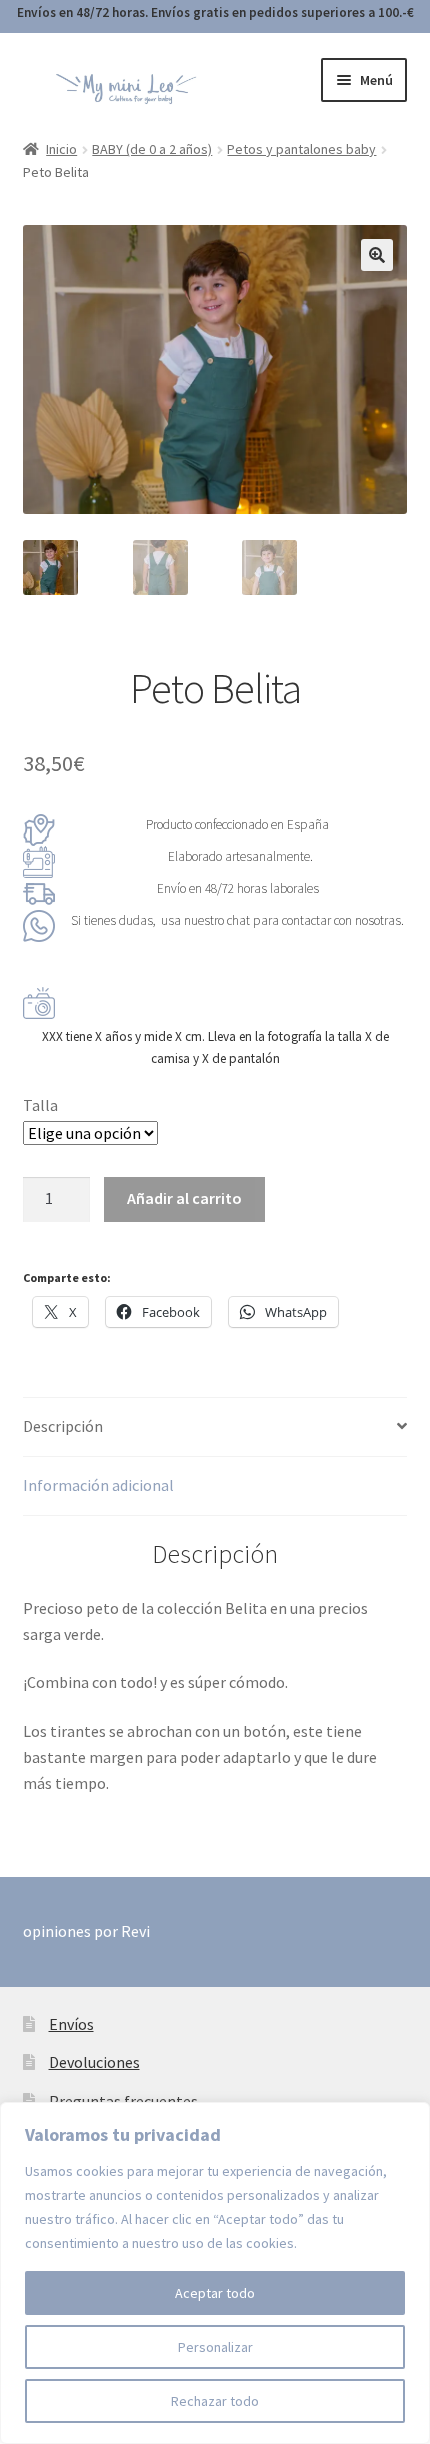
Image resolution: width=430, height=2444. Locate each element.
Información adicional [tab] (98, 1485)
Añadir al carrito (184, 1198)
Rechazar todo (215, 2401)
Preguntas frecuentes (123, 2101)
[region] (215, 2273)
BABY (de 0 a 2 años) (152, 149)
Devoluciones (94, 2062)
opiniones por (86, 1931)
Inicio (61, 149)
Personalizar (215, 2347)
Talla (40, 1105)
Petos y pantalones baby (301, 149)
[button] (377, 255)
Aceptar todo (215, 2293)
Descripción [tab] (63, 1426)
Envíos (71, 2024)
